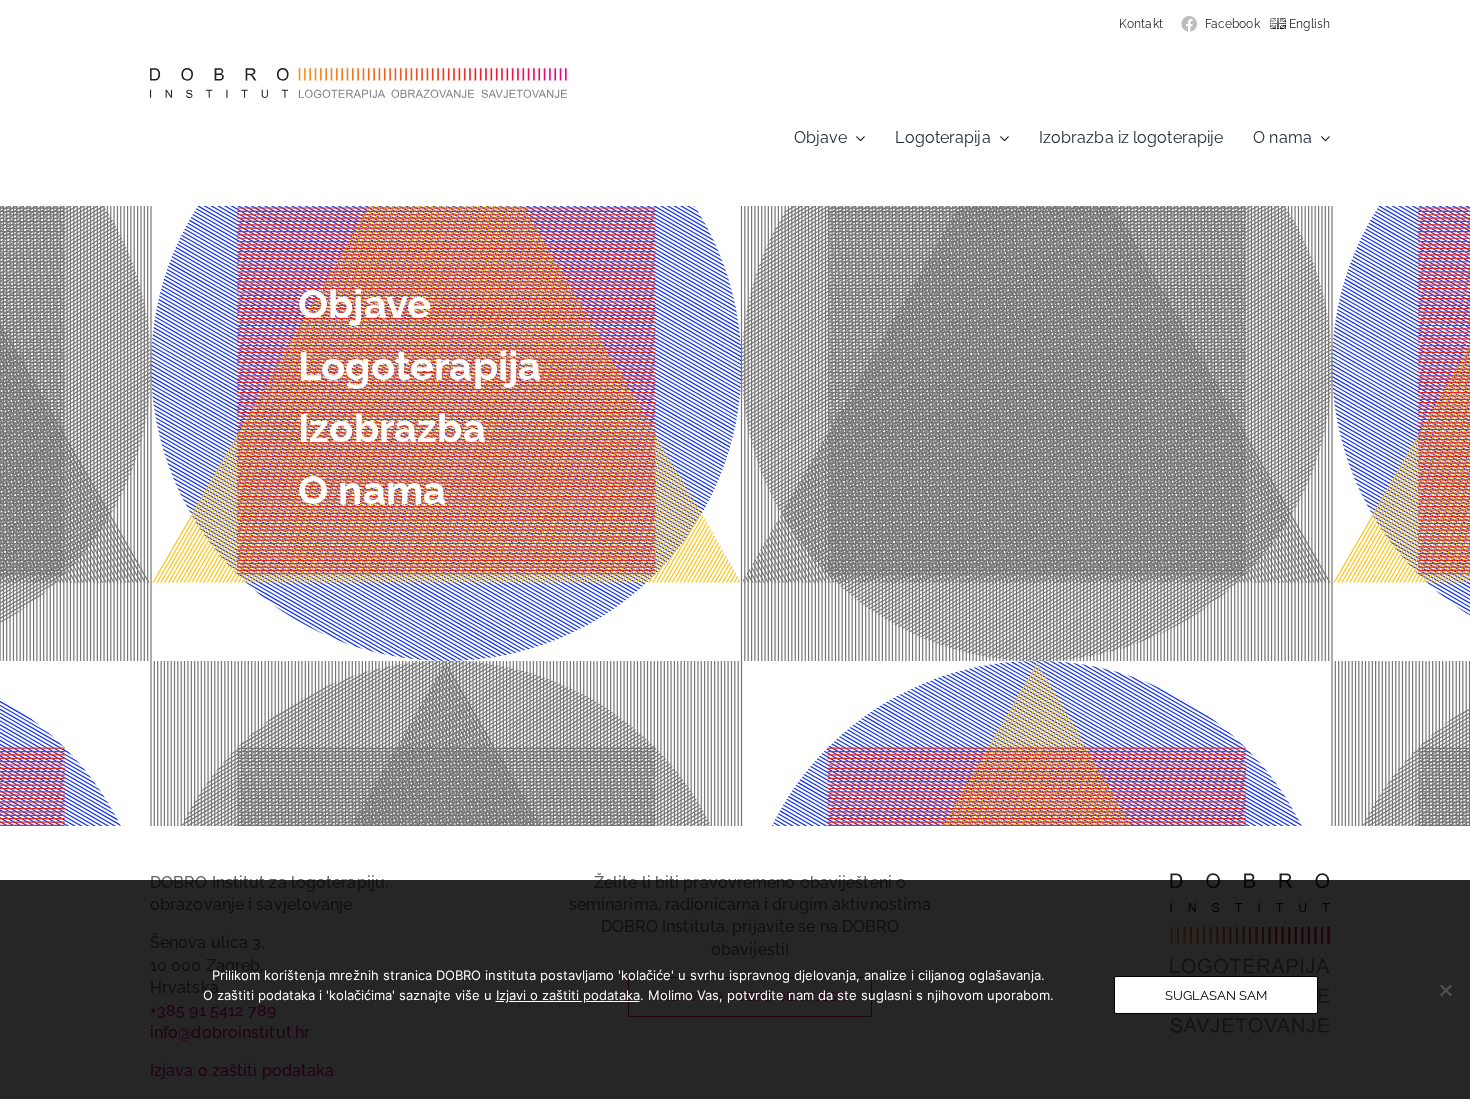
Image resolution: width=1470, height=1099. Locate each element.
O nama (372, 489)
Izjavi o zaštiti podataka (568, 995)
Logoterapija (419, 365)
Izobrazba (392, 427)
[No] (1445, 990)
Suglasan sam (1216, 995)
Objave (364, 303)
